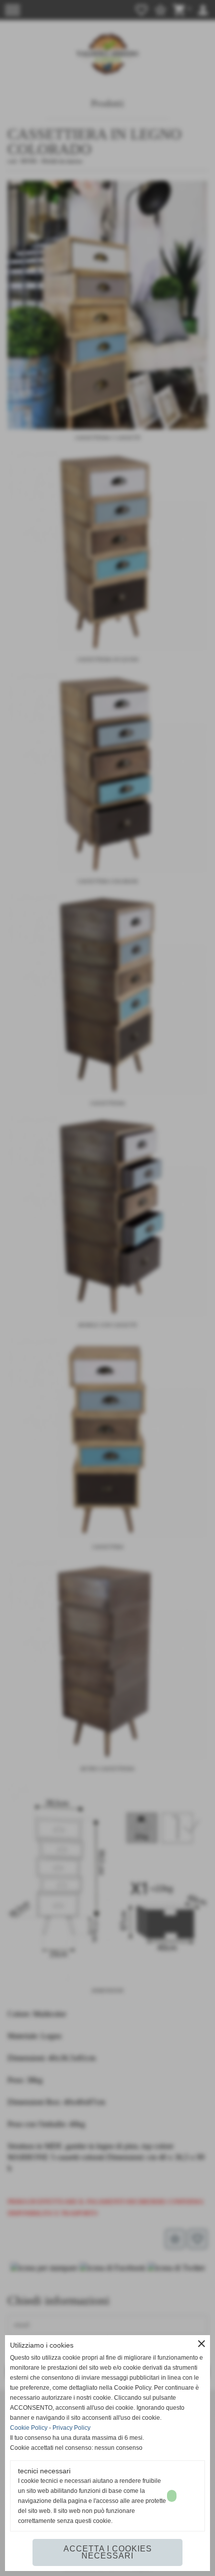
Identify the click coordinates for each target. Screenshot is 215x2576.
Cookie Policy (29, 2428)
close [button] (201, 2344)
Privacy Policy (71, 2428)
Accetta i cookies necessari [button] (108, 2552)
